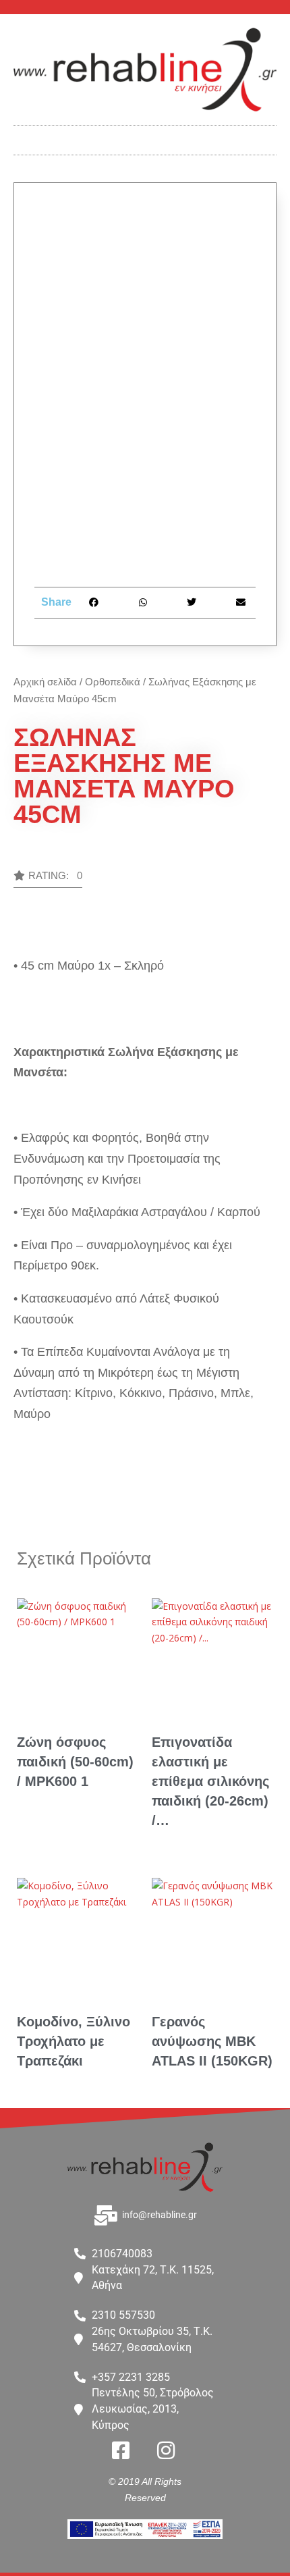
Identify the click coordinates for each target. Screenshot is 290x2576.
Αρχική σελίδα (45, 682)
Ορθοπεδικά (113, 682)
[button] (145, 137)
